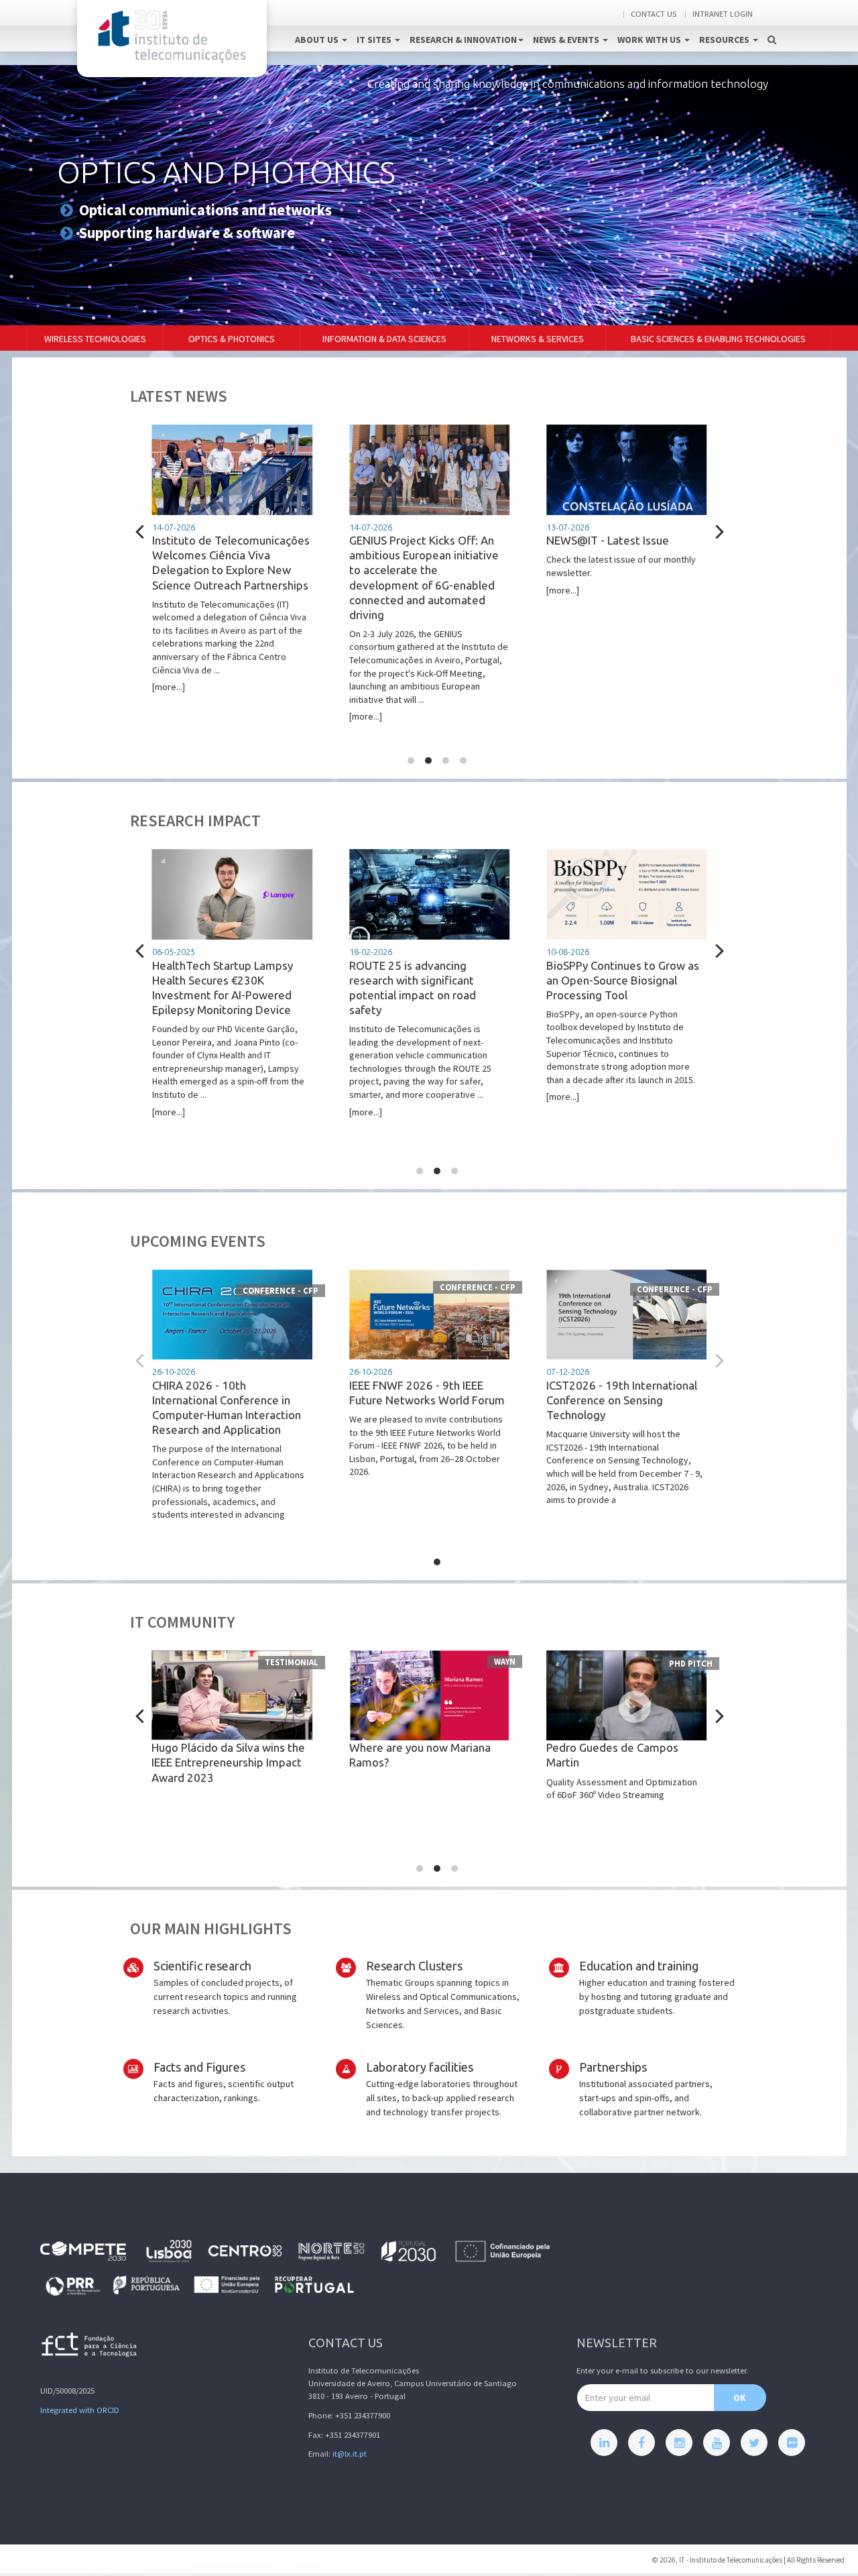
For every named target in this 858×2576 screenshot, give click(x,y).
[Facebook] (641, 2443)
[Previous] (141, 531)
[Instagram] (679, 2443)
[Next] (718, 531)
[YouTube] (717, 2443)
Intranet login (723, 14)
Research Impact (195, 821)
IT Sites (375, 40)
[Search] (772, 25)
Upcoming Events (198, 1241)
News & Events (567, 40)
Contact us (654, 14)
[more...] (231, 608)
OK (740, 2398)
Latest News (179, 396)
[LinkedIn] (604, 2443)
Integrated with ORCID (80, 2410)
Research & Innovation (463, 40)
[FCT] (90, 2347)
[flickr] (792, 2443)
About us (318, 40)
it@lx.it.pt (350, 2454)
